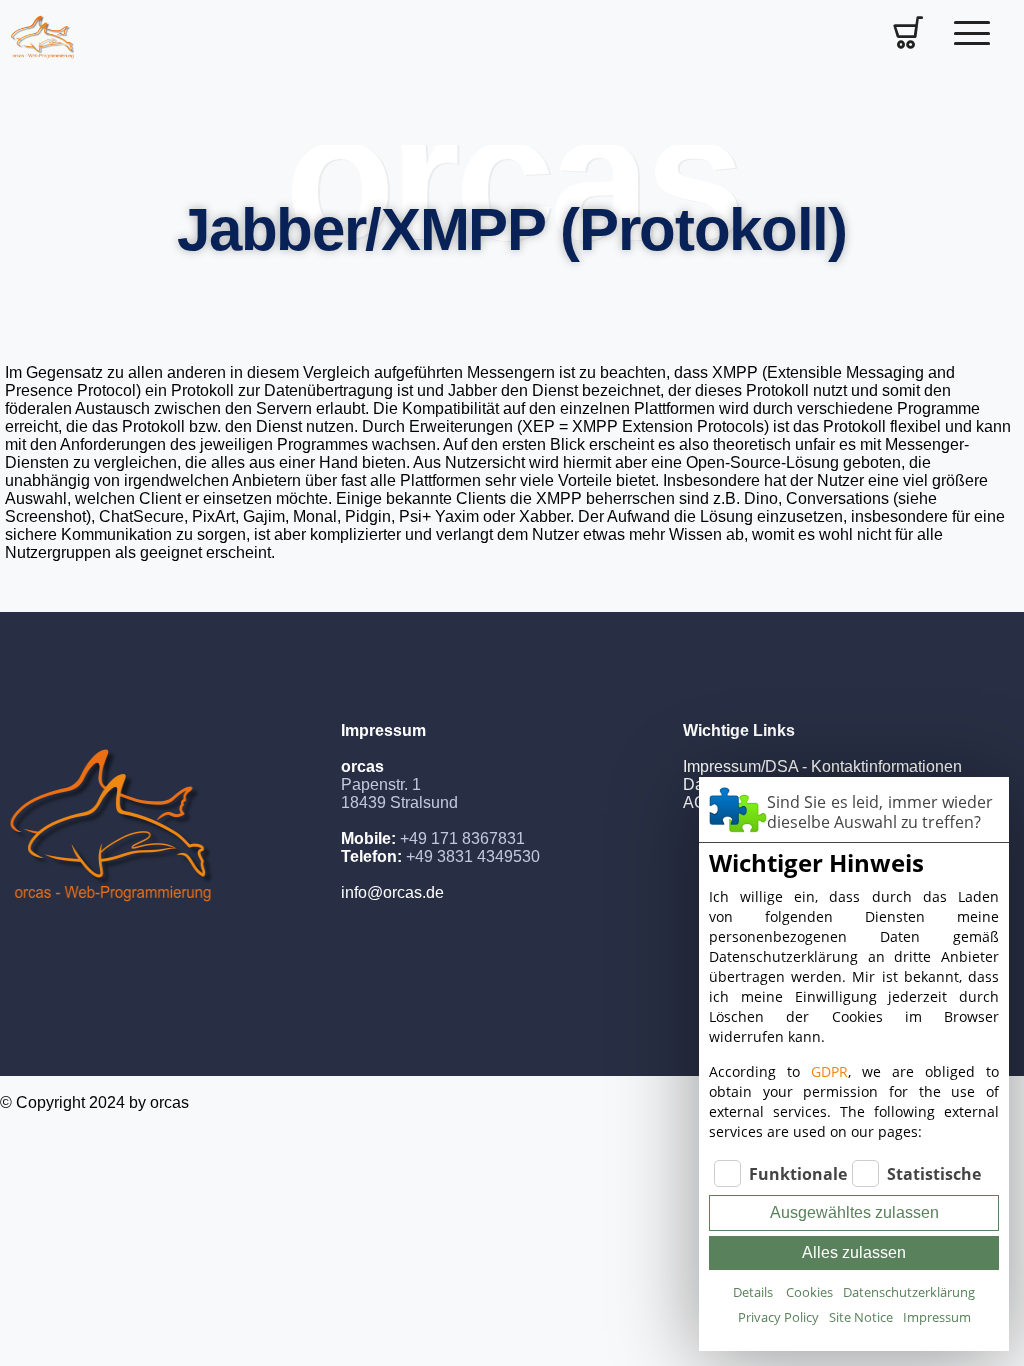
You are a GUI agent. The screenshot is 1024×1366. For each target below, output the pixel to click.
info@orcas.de (392, 892)
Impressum (937, 1317)
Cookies (809, 1292)
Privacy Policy (778, 1317)
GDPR (829, 1071)
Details (753, 1292)
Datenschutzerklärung (909, 1292)
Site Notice (861, 1317)
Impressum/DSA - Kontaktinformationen (822, 766)
